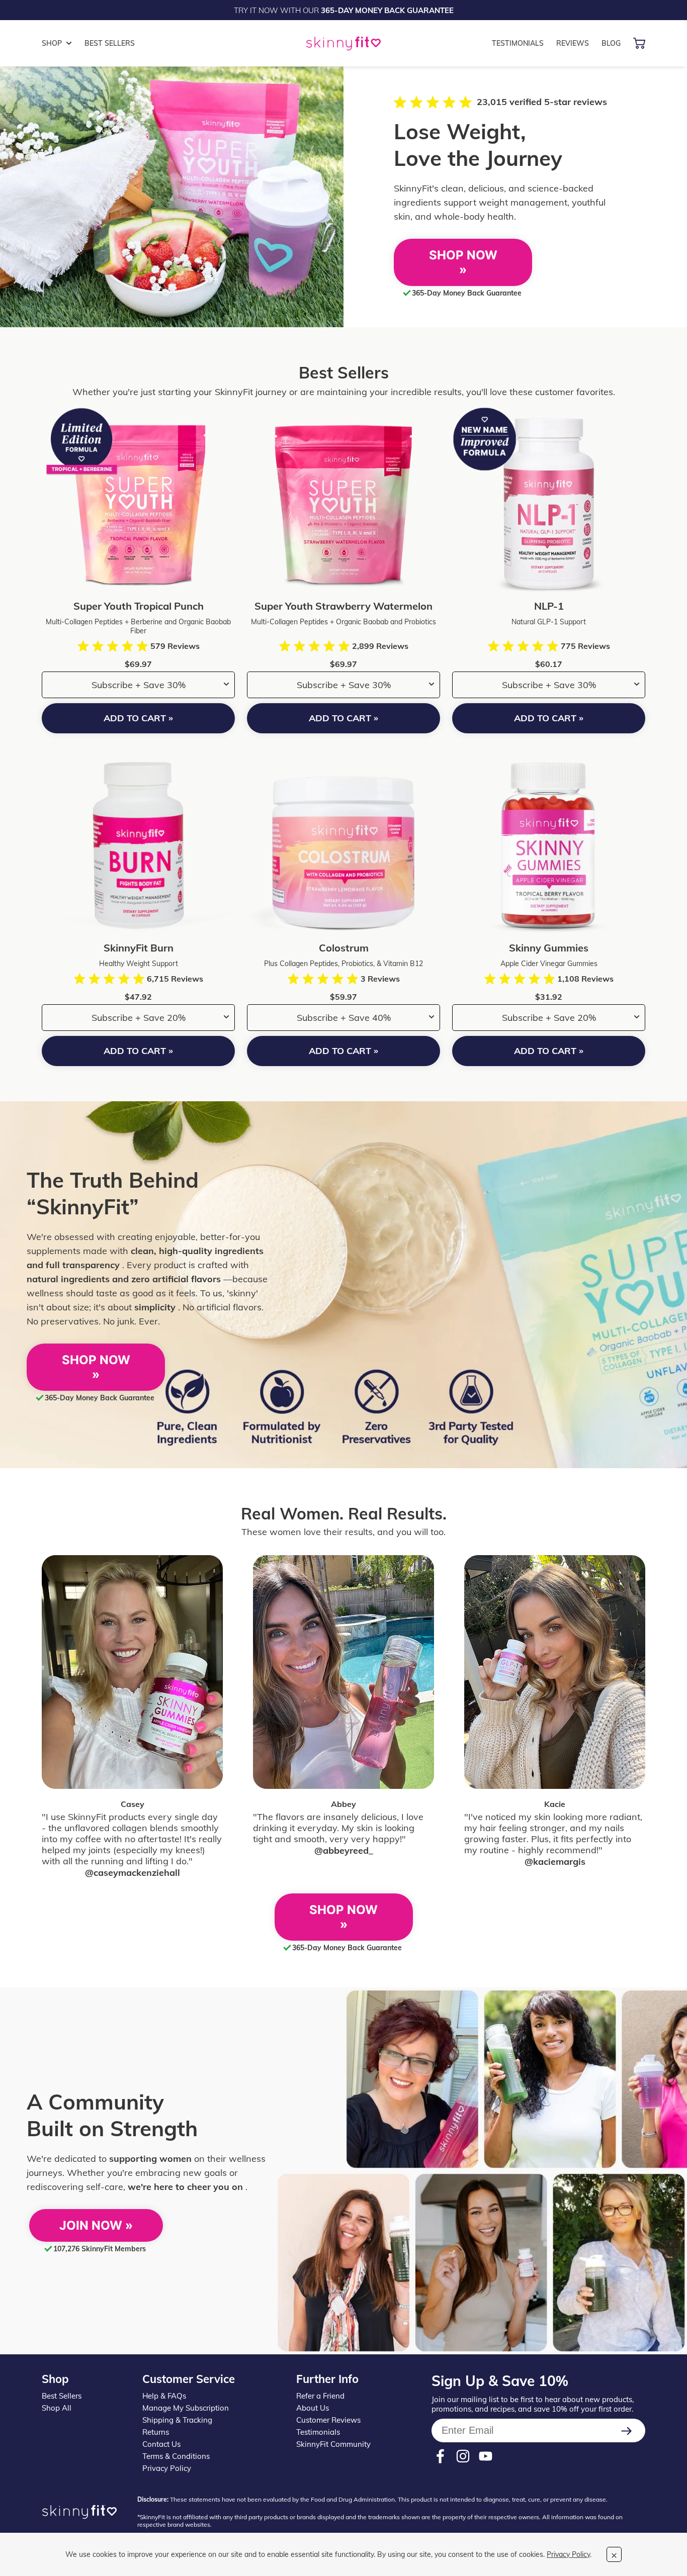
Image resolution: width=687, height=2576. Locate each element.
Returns (156, 2432)
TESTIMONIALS (518, 43)
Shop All (57, 2408)
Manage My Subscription (186, 2408)
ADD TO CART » (138, 718)
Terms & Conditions (176, 2456)
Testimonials (318, 2432)
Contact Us (161, 2444)
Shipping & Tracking (177, 2420)
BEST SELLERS (110, 43)
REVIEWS (573, 43)
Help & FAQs (164, 2396)
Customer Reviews (328, 2420)
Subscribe (630, 2431)
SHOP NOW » (463, 262)
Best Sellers (62, 2396)
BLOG (611, 43)
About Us (313, 2408)
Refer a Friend (320, 2396)
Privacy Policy (167, 2468)
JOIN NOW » (96, 2225)
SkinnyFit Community (333, 2444)
